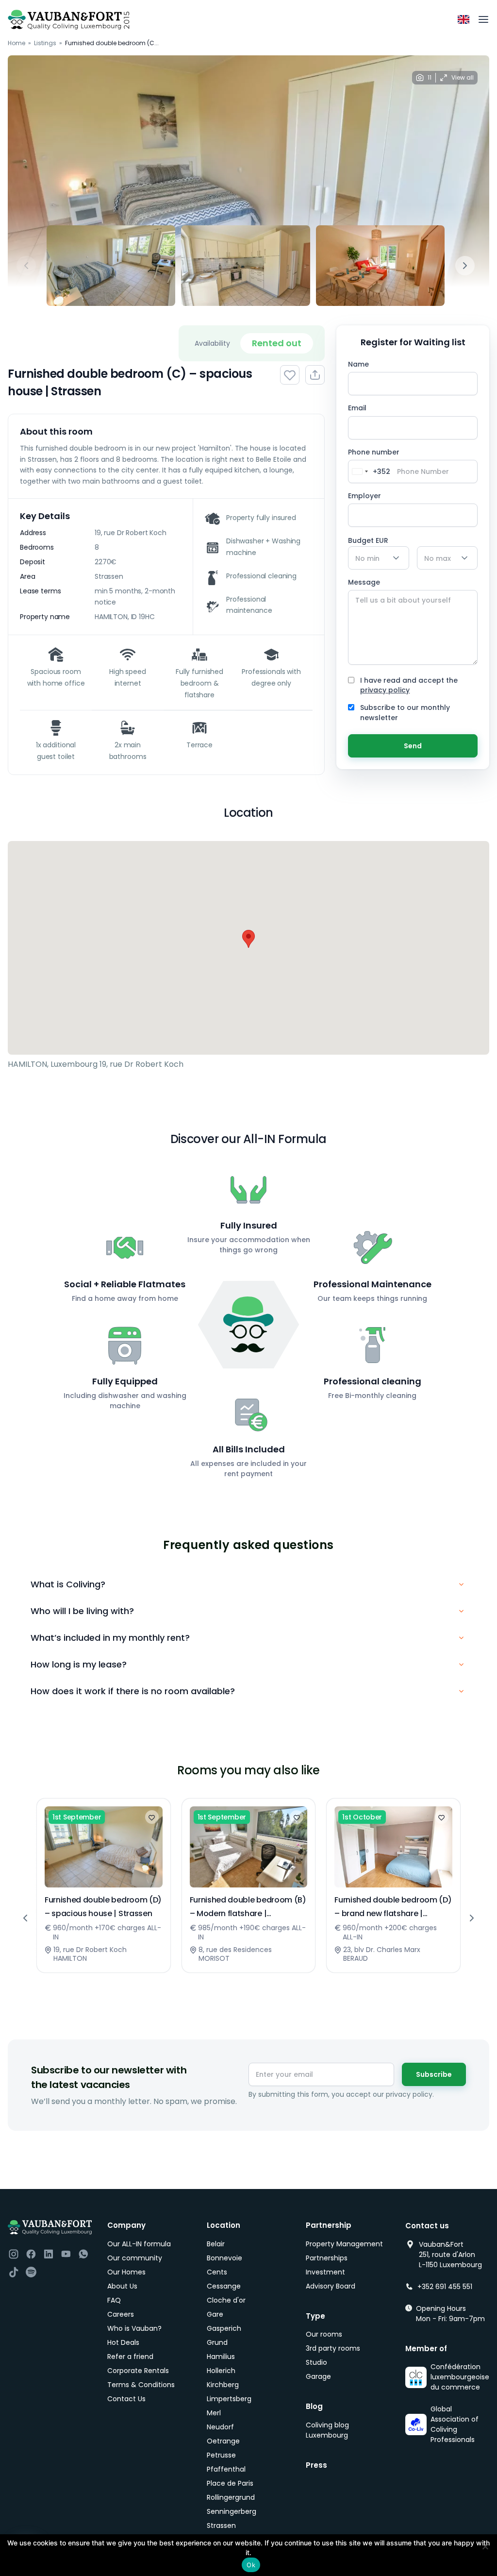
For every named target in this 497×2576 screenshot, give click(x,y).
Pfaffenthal (226, 2469)
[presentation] (26, 266)
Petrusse (221, 2455)
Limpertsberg (229, 2399)
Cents (217, 2272)
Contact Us (126, 2399)
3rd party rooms (333, 2348)
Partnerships (327, 2258)
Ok (251, 2565)
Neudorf (220, 2427)
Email (357, 408)
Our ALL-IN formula (139, 2244)
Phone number (374, 465)
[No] (485, 2546)
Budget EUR (368, 540)
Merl (214, 2413)
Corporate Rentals (138, 2371)
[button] (248, 939)
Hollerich (221, 2371)
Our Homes (126, 2272)
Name (358, 364)
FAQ (114, 2300)
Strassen (221, 2525)
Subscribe (434, 2074)
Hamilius (221, 2357)
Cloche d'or (226, 2300)
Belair (216, 2244)
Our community (135, 2258)
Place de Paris (230, 2483)
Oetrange (223, 2441)
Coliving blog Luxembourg (327, 2430)
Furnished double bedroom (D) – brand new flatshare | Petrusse (393, 1913)
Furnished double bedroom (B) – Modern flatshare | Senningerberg (248, 1913)
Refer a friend (130, 2357)
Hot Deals (123, 2342)
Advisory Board (331, 2286)
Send (413, 746)
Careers (121, 2314)
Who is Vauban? (134, 2328)
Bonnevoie (224, 2258)
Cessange (224, 2286)
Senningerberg (232, 2511)
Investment (325, 2272)
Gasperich (224, 2328)
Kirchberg (223, 2385)
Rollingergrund (231, 2497)
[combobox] (369, 471)
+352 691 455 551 (445, 2287)
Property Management (344, 2244)
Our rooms (324, 2334)
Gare (215, 2314)
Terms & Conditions (141, 2385)
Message (364, 582)
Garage (318, 2376)
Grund (217, 2342)
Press (316, 2465)
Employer (364, 496)
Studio (316, 2362)
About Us (122, 2286)
